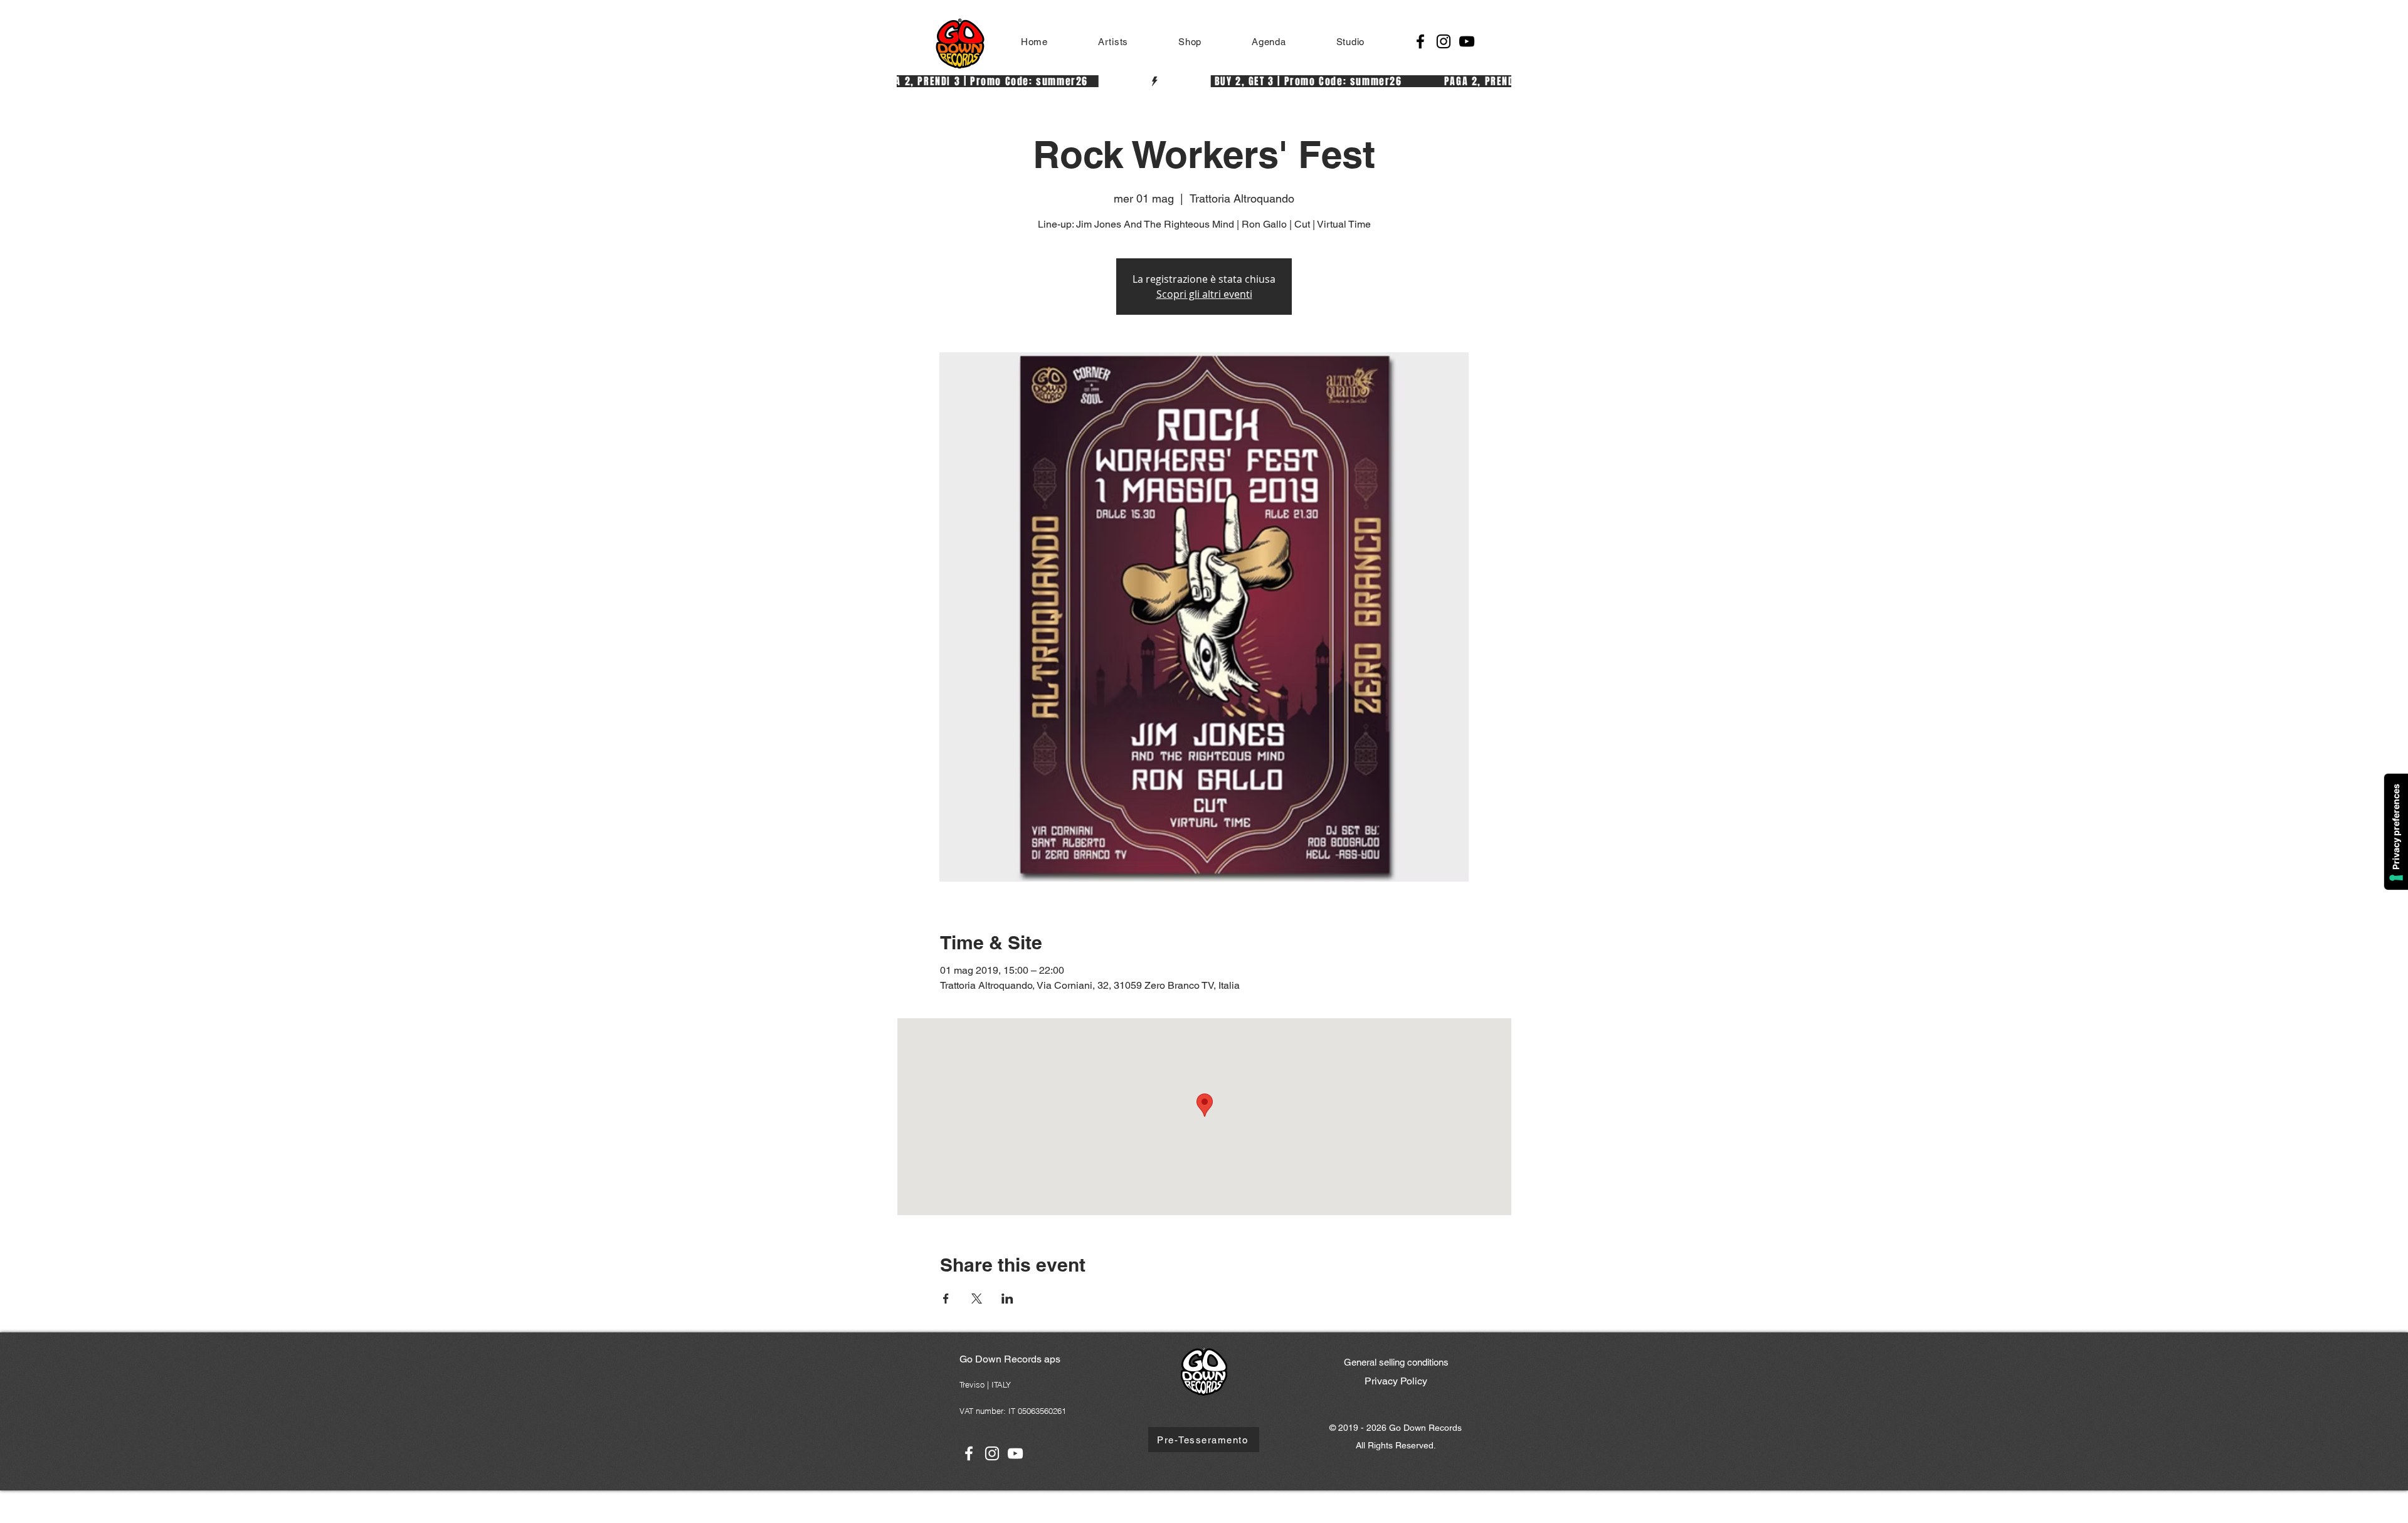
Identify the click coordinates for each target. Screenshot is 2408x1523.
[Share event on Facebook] (946, 1299)
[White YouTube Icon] (1015, 1453)
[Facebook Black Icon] (1420, 41)
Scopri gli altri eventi (1204, 294)
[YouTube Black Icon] (1467, 41)
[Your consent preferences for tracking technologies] (2396, 832)
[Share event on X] (977, 1299)
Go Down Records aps (1010, 1359)
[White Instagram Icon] (992, 1453)
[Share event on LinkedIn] (1007, 1299)
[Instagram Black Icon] (1444, 41)
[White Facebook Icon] (969, 1453)
